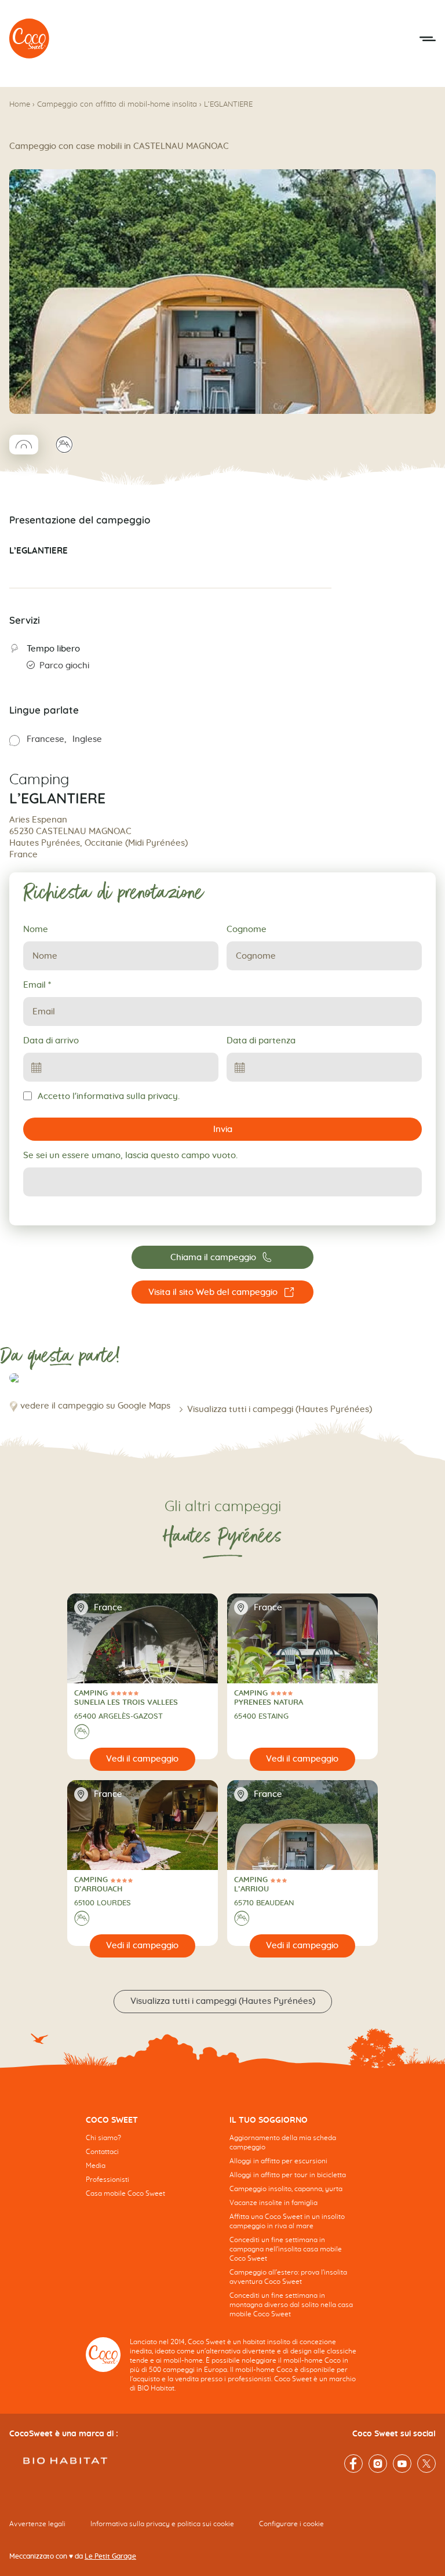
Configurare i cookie (291, 2524)
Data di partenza (261, 1041)
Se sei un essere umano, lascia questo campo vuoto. (130, 1156)
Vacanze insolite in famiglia (273, 2203)
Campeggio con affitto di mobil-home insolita (117, 105)
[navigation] (151, 2166)
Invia (223, 1129)
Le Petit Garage (110, 2556)
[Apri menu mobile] (428, 39)
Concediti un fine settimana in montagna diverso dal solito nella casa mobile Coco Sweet (291, 2305)
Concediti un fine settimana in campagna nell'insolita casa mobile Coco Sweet (286, 2249)
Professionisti (107, 2180)
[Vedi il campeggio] (143, 1759)
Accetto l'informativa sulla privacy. (109, 1096)
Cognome (247, 929)
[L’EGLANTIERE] (30, 39)
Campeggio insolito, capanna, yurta (286, 2189)
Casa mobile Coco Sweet (125, 2193)
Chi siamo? (103, 2138)
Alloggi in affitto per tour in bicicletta (288, 2175)
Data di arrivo (51, 1041)
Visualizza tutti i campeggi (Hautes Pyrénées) (280, 1409)
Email (37, 985)
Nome (36, 929)
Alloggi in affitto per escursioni (278, 2161)
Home (20, 105)
